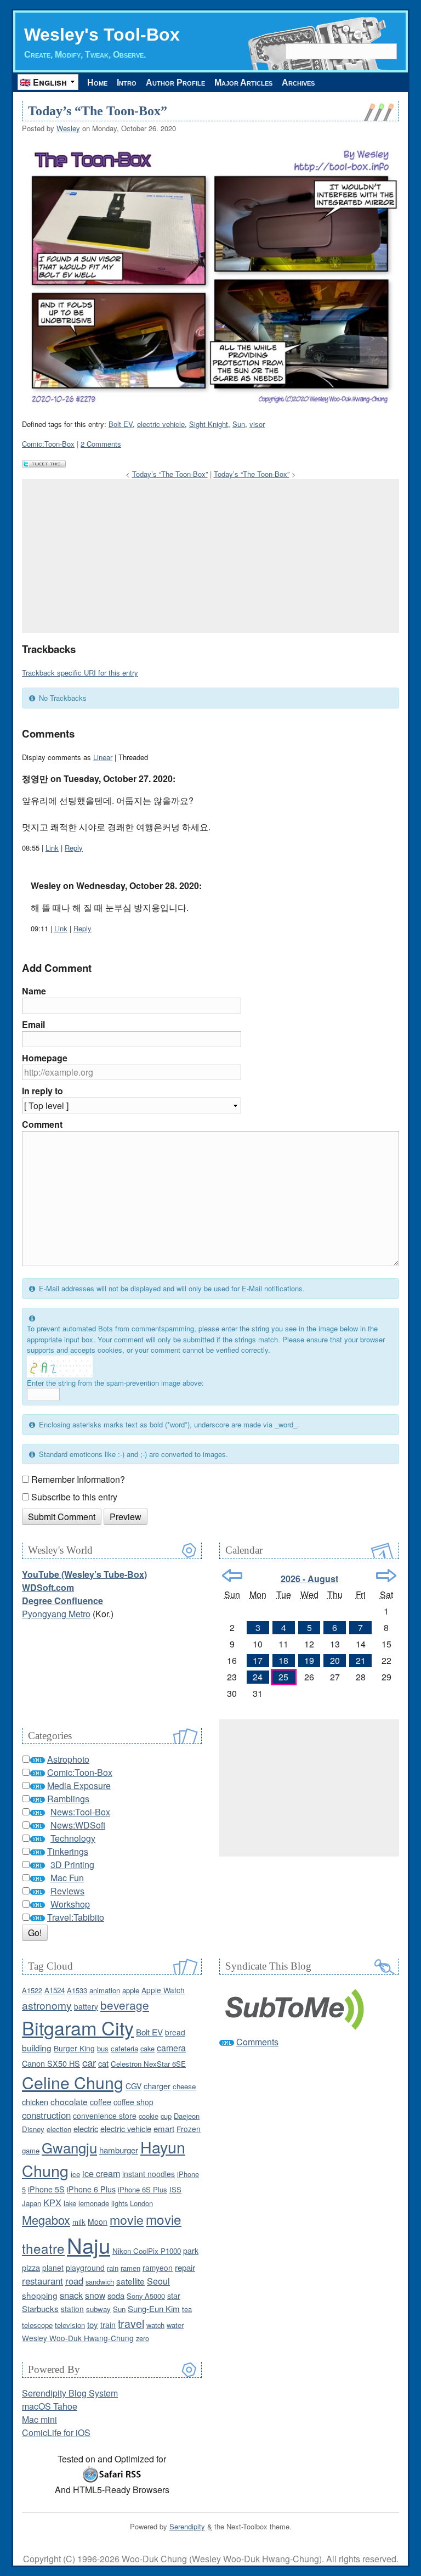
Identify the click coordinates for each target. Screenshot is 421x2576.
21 (361, 1660)
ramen (130, 2268)
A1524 (55, 1990)
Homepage (45, 1058)
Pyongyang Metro (56, 1614)
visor (257, 424)
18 (283, 1660)
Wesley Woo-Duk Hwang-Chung (78, 2338)
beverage (125, 2005)
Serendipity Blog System (70, 2393)
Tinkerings (68, 1851)
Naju (89, 2245)
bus (103, 2048)
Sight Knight (209, 424)
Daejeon (187, 2116)
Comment (42, 1124)
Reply (74, 848)
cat (103, 2063)
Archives (298, 83)
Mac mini (39, 2419)
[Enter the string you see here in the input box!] (60, 1366)
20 (335, 1660)
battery (86, 2006)
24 (258, 1677)
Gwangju (69, 2147)
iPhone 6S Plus (143, 2189)
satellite (130, 2281)
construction (46, 2115)
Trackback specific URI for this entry (80, 673)
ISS (175, 2189)
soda (116, 2295)
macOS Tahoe (50, 2406)
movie (127, 2219)
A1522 (32, 1990)
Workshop (70, 1904)
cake (147, 2048)
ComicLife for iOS (56, 2432)
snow (95, 2295)
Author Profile (175, 83)
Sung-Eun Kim (154, 2308)
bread (175, 2032)
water (175, 2325)
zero (143, 2338)
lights (120, 2203)
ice (75, 2174)
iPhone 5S (46, 2189)
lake (70, 2203)
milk (79, 2222)
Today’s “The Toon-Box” (98, 111)
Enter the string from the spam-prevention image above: (115, 1383)
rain (113, 2268)
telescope (37, 2325)
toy (93, 2324)
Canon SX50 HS (51, 2063)
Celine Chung (73, 2082)
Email (33, 1024)
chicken (35, 2102)
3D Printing (72, 1864)
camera (171, 2048)
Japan (32, 2203)
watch (155, 2325)
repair (185, 2267)
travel (131, 2323)
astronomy (47, 2005)
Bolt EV (121, 424)
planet (53, 2268)
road (74, 2281)
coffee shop (133, 2102)
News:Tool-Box (80, 1812)
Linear (103, 757)
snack (71, 2295)
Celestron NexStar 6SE (148, 2064)
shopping (40, 2295)
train (108, 2325)
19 (309, 1660)
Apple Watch (163, 1990)
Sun (239, 424)
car (89, 2062)
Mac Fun (67, 1878)
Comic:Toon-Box (48, 444)
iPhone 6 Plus (91, 2189)
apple (131, 1990)
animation (105, 1990)
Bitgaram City (78, 2027)
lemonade (94, 2203)
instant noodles (149, 2174)
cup (166, 2116)
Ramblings (68, 1799)
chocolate (69, 2101)
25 (283, 1677)
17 (258, 1660)
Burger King (74, 2048)
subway (98, 2309)
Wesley (68, 128)
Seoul (158, 2281)
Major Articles (243, 83)
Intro (127, 83)
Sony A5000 (146, 2296)
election (59, 2129)
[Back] (232, 1576)
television (70, 2325)
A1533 (77, 1990)
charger (157, 2086)
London (141, 2203)
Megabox (46, 2220)
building (37, 2048)
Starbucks (40, 2308)
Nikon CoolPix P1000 (147, 2251)
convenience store (105, 2116)
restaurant (42, 2281)
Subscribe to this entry (74, 1497)
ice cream (101, 2173)
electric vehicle (161, 424)
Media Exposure (79, 1785)
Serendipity (187, 2526)
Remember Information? (78, 1479)
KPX (52, 2202)
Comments (257, 2042)
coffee (101, 2102)
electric (86, 2128)
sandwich (100, 2282)
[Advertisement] (210, 556)
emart (164, 2128)
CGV (133, 2086)
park (191, 2251)
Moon (98, 2221)
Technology (73, 1838)
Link (52, 848)
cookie (149, 2116)
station (72, 2309)
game (31, 2150)
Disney (33, 2129)
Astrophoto (68, 1759)
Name (34, 991)
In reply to (42, 1091)
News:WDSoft (78, 1825)
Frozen (189, 2129)
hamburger (119, 2150)
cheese (184, 2086)
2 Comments (101, 444)
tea (187, 2309)
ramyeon (158, 2268)
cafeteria (124, 2048)
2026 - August (309, 1579)
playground (85, 2268)
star (174, 2295)
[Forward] (386, 1576)
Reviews (67, 1891)
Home (97, 83)
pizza (31, 2267)
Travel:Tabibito (76, 1917)
